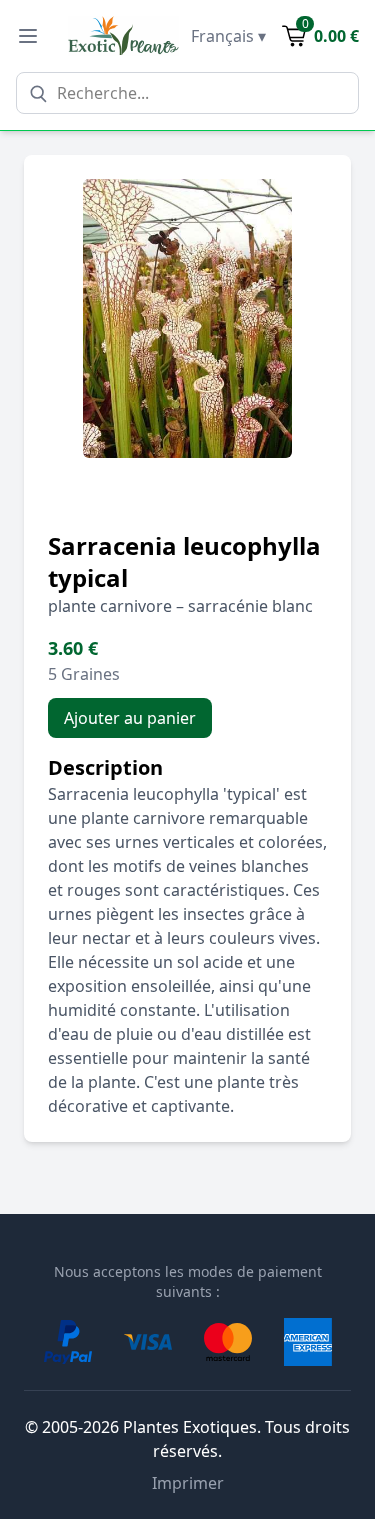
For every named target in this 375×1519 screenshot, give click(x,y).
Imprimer (188, 1483)
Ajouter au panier (130, 718)
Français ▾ (228, 36)
